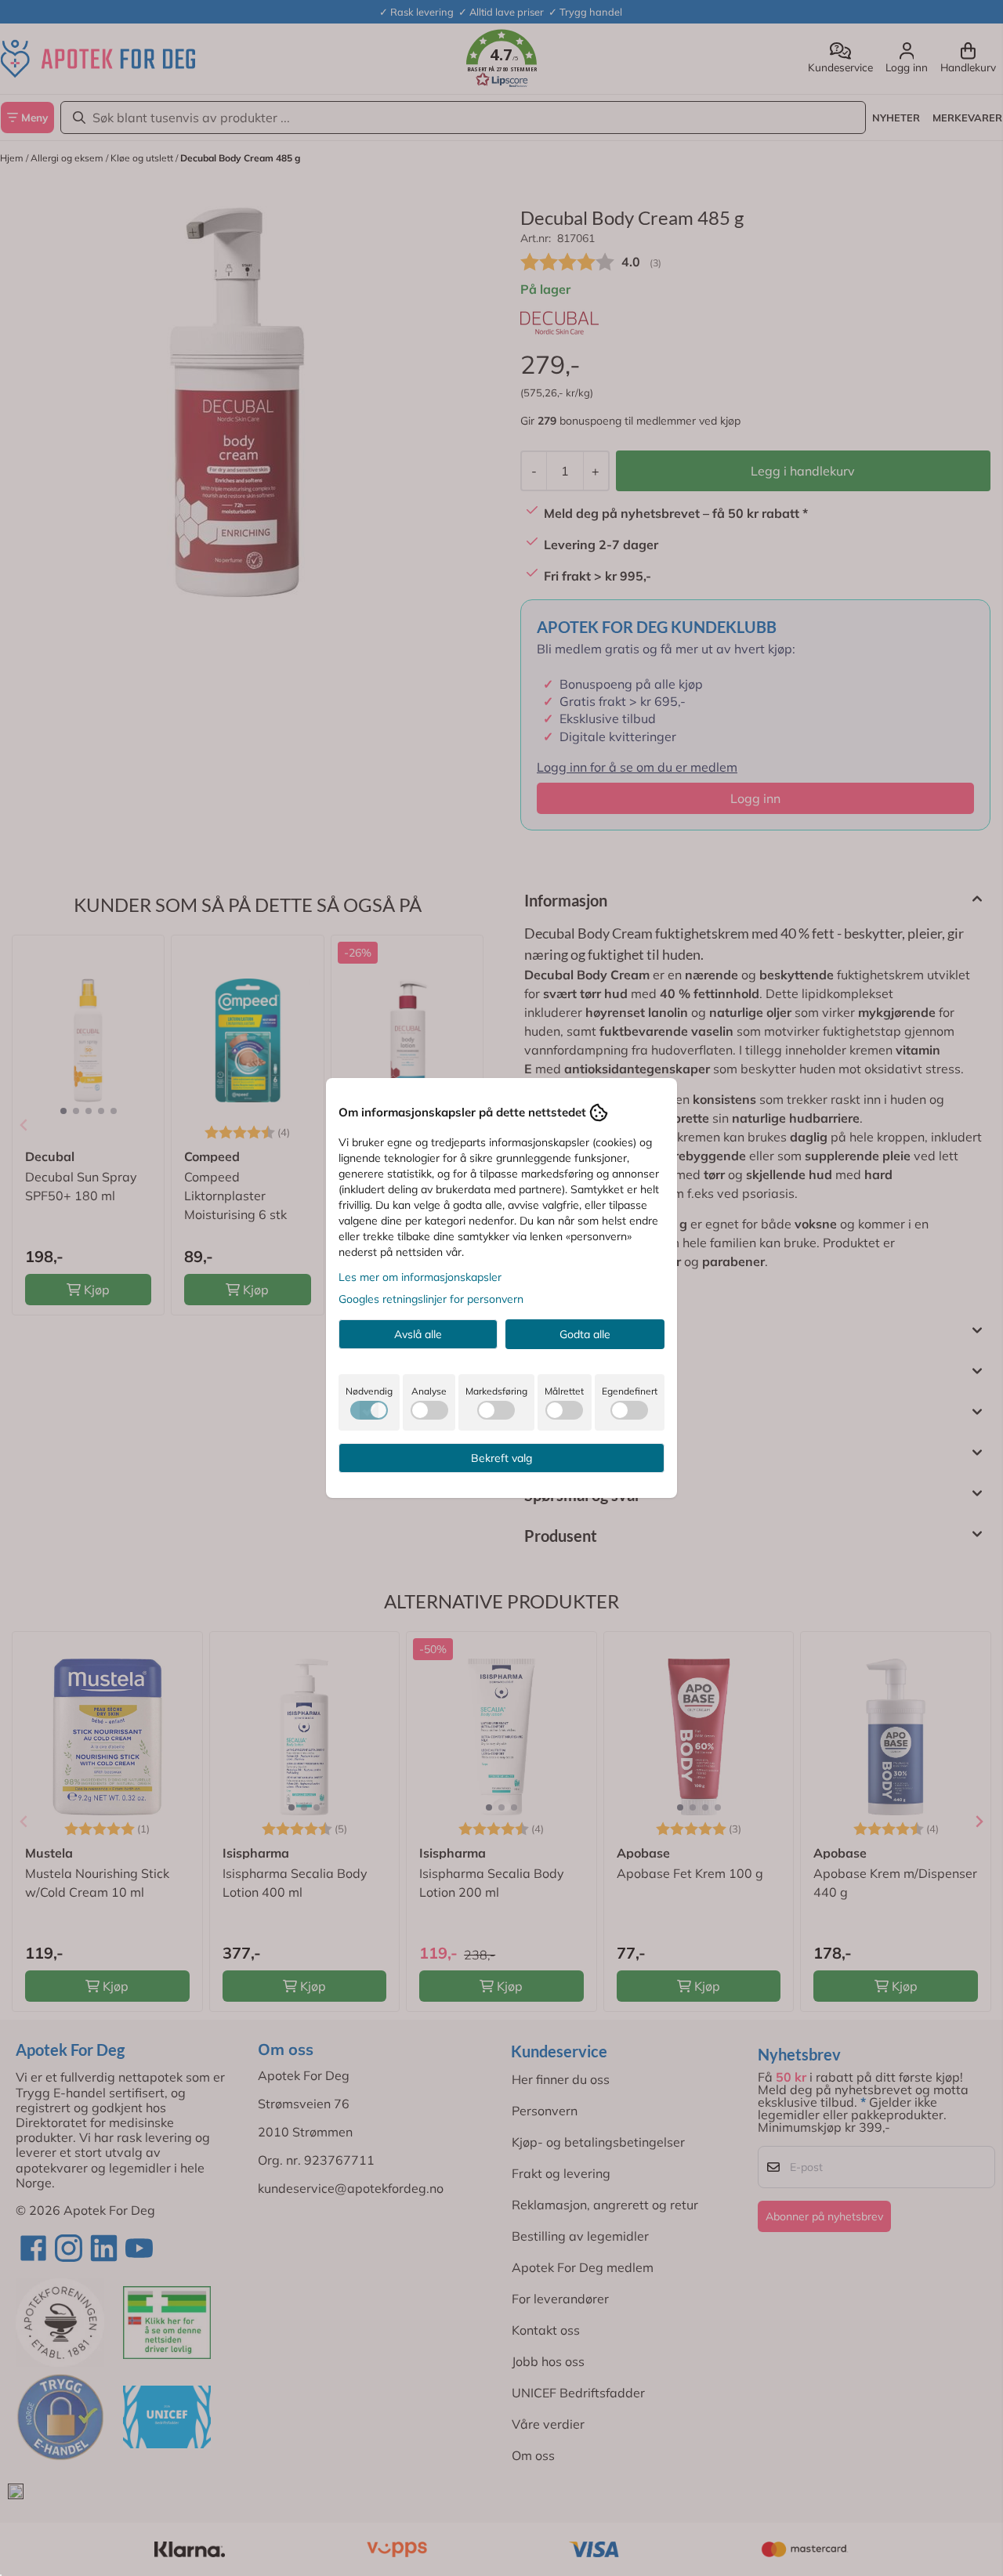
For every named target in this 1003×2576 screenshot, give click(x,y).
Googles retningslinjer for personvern (431, 1299)
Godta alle (585, 1334)
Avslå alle (418, 1334)
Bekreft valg (501, 1458)
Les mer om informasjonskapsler (420, 1277)
